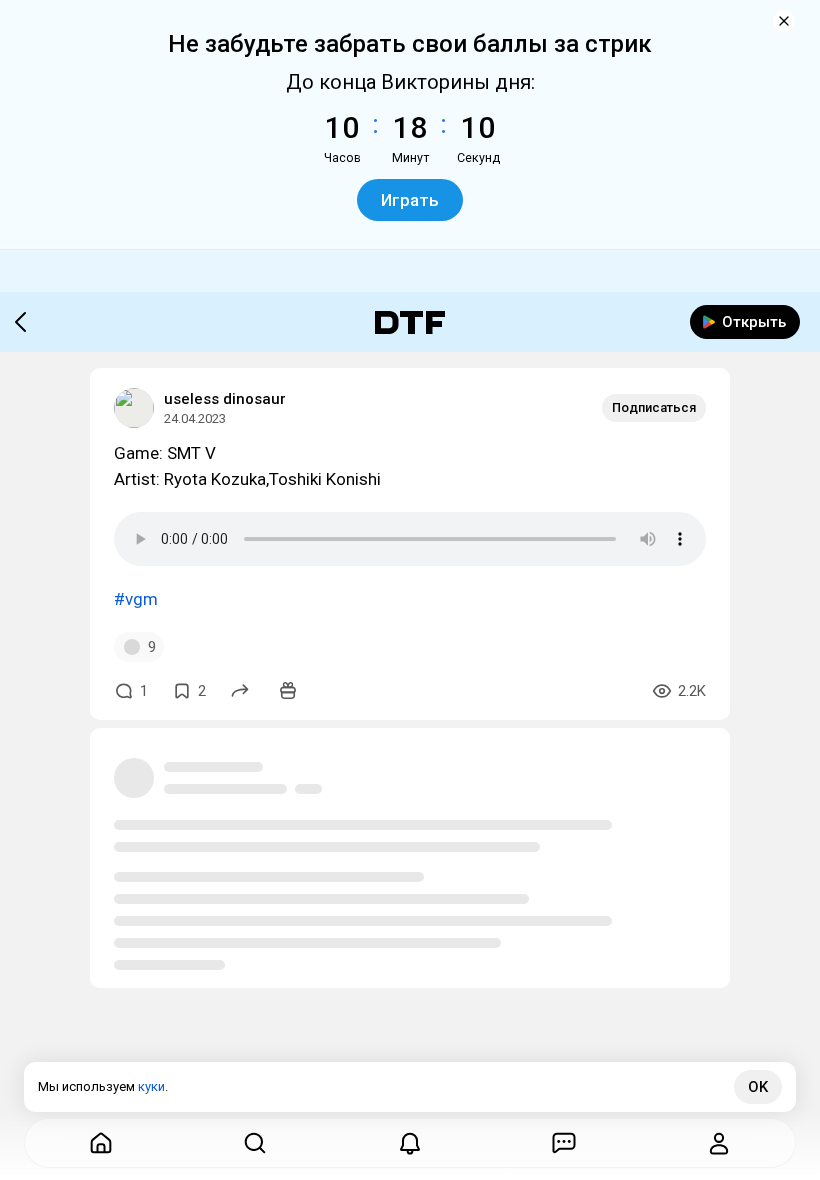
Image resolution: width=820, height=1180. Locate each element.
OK (758, 1087)
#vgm (136, 599)
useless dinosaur (225, 399)
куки (151, 1086)
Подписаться (654, 407)
